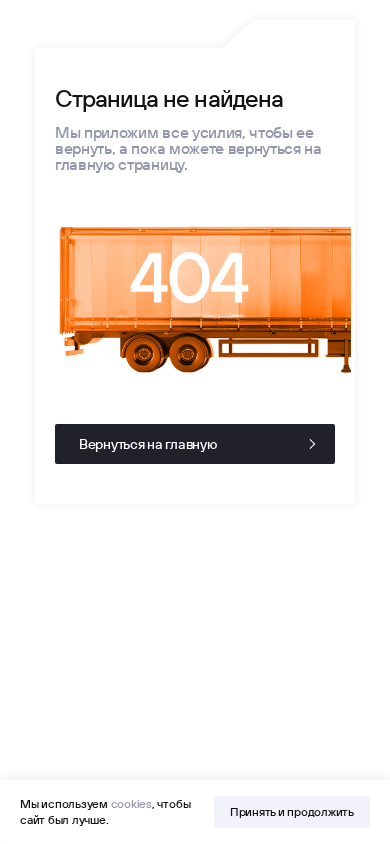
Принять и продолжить (292, 811)
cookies (131, 803)
